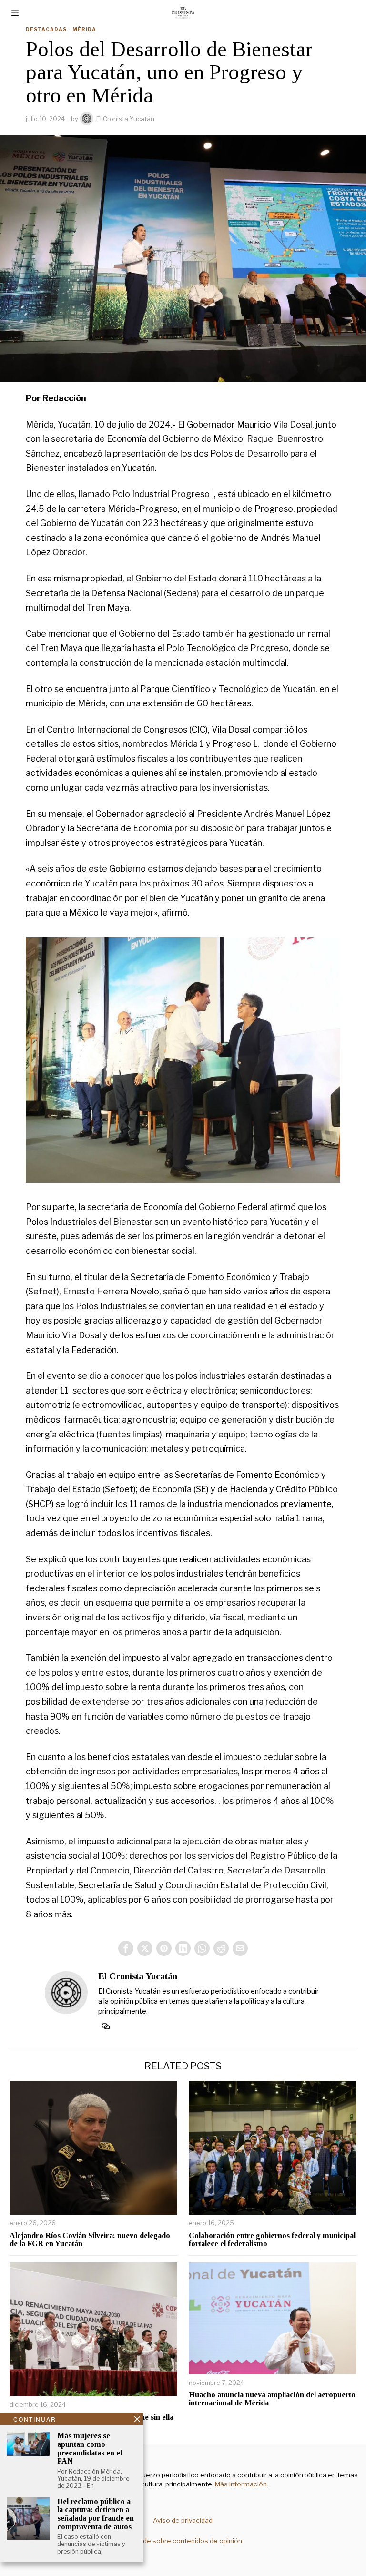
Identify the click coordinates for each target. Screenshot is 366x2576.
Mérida (84, 29)
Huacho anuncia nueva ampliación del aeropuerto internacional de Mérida (272, 2399)
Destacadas (46, 29)
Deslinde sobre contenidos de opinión (183, 2541)
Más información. (241, 2484)
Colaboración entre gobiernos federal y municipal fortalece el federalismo (272, 2240)
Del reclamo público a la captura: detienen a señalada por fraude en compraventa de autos (96, 2514)
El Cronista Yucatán (125, 119)
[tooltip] (126, 1948)
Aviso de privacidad (183, 2520)
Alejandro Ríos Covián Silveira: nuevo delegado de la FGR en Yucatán (90, 2240)
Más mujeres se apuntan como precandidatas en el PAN (90, 2448)
